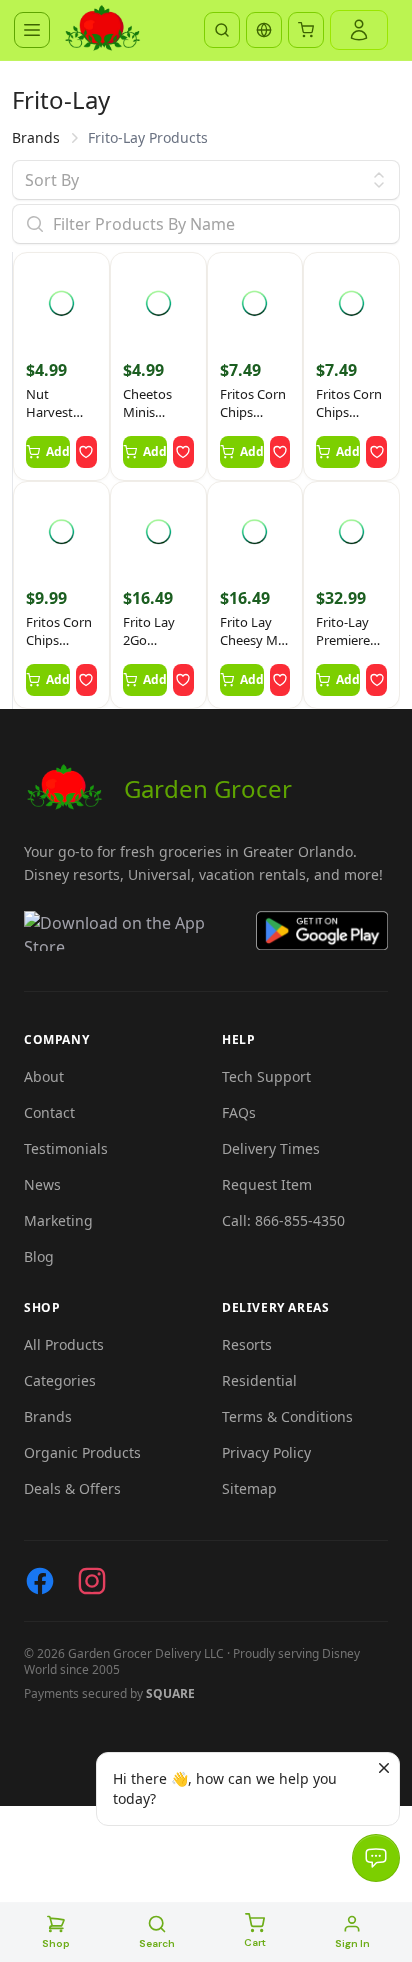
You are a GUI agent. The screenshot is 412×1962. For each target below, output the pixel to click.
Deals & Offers (72, 1488)
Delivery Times (271, 1148)
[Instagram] (92, 1581)
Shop (56, 1943)
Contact (49, 1112)
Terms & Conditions (287, 1416)
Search (157, 1943)
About (44, 1076)
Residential (259, 1380)
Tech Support (266, 1076)
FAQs (239, 1112)
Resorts (247, 1344)
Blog (39, 1256)
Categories (60, 1380)
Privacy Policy (266, 1452)
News (42, 1184)
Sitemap (249, 1488)
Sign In (352, 1943)
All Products (64, 1344)
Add (58, 451)
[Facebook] (40, 1581)
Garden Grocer (208, 788)
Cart (255, 1942)
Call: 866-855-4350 (283, 1220)
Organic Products (82, 1452)
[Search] (222, 30)
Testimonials (66, 1148)
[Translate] (264, 30)
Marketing (58, 1220)
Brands (36, 137)
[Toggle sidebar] (32, 30)
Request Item (267, 1184)
